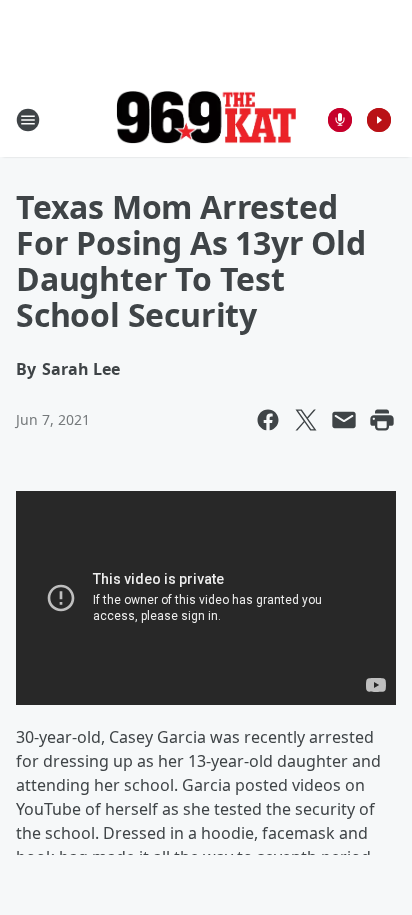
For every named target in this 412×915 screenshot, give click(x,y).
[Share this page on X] (306, 420)
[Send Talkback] (340, 120)
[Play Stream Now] (379, 120)
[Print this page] (382, 420)
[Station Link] (206, 119)
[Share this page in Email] (344, 420)
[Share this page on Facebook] (268, 420)
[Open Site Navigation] (28, 120)
